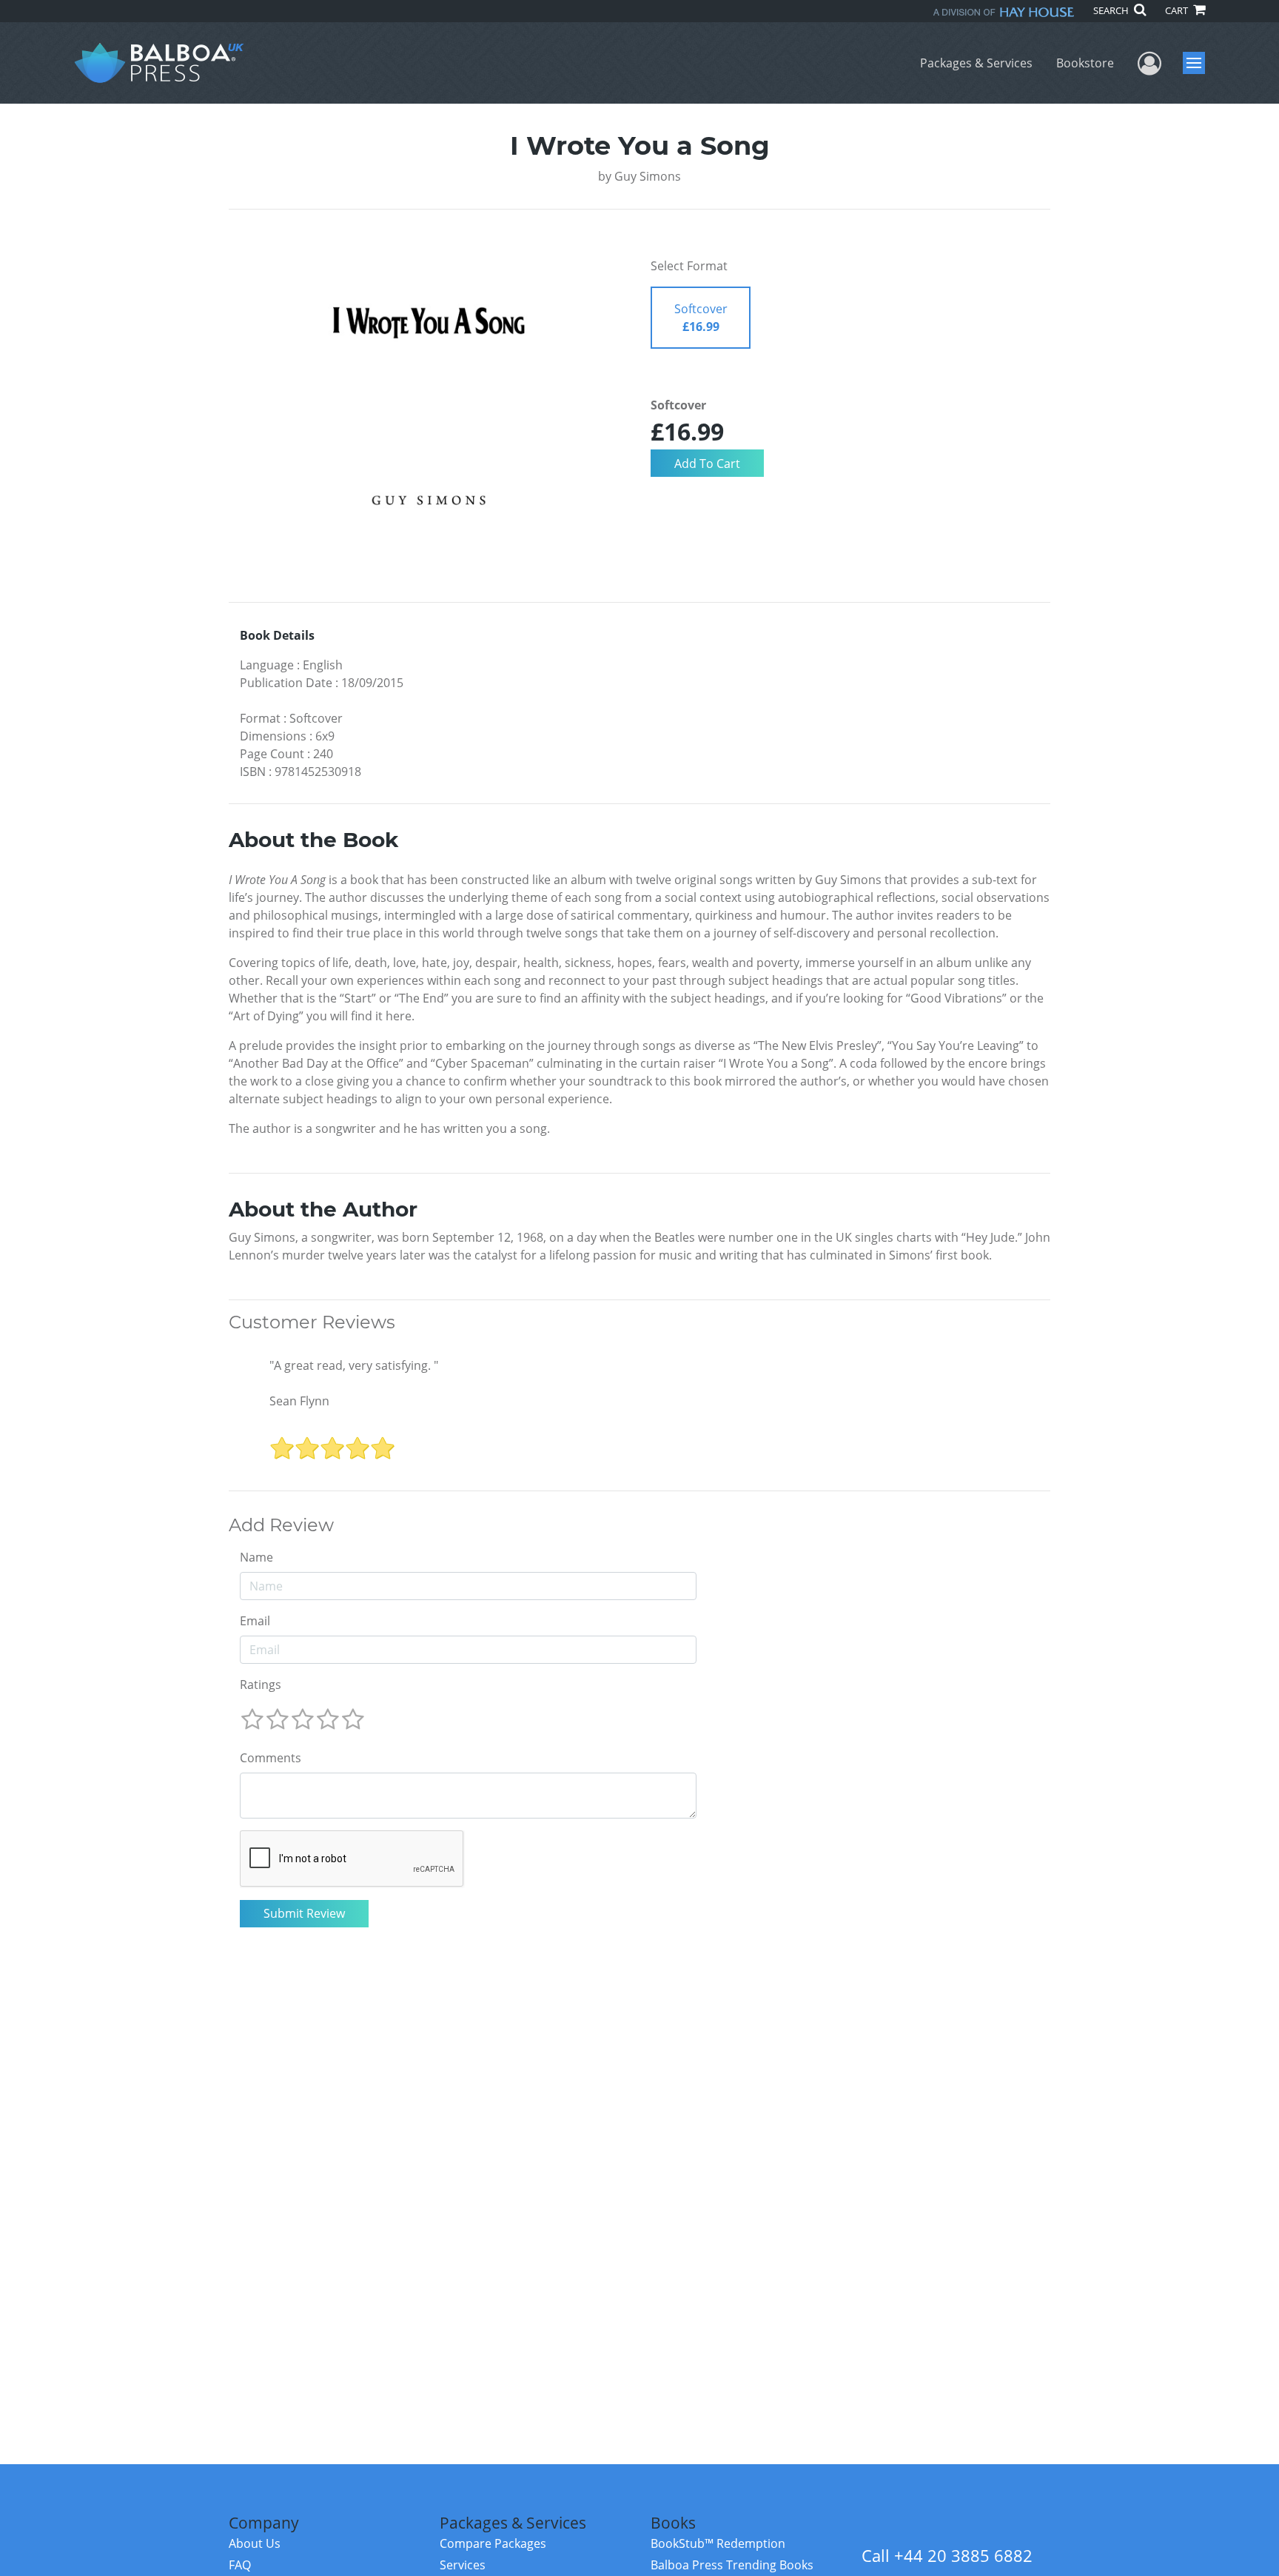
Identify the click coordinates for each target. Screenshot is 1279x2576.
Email (255, 1621)
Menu (1199, 63)
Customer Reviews (312, 1322)
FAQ (240, 2565)
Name (256, 1557)
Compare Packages (493, 2543)
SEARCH (1112, 10)
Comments (271, 1758)
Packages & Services (976, 63)
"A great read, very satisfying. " (354, 1365)
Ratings (261, 1685)
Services (463, 2565)
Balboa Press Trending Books (732, 2565)
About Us (255, 2543)
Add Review (281, 1525)
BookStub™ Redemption (718, 2543)
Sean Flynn (299, 1401)
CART (1178, 10)
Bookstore (1085, 63)
